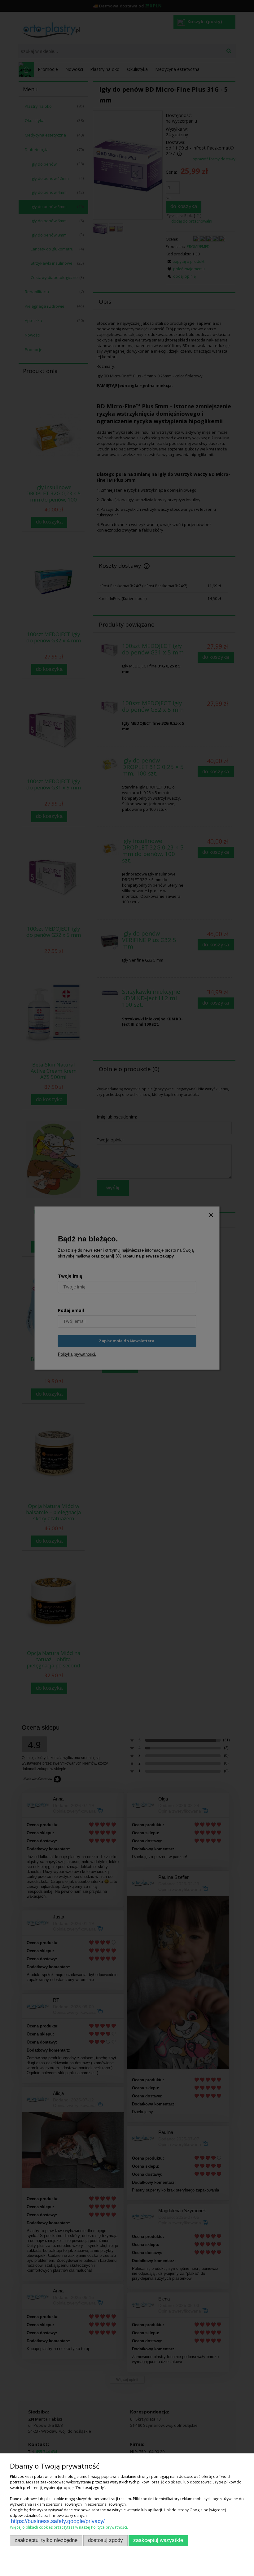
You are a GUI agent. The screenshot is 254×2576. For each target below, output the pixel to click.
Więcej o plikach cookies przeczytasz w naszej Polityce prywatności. (69, 2527)
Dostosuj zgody (105, 2540)
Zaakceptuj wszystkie (158, 2540)
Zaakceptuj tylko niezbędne (46, 2540)
